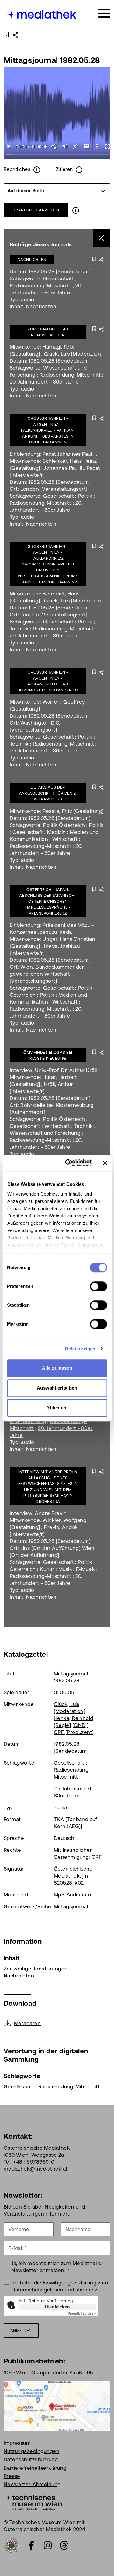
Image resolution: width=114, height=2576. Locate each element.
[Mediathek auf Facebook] (31, 2545)
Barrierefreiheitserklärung (35, 2468)
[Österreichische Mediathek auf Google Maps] (57, 2406)
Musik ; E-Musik (77, 1569)
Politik (85, 496)
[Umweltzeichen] (12, 2545)
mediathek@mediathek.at (36, 2169)
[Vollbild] (107, 146)
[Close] (102, 238)
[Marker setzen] (76, 146)
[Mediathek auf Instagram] (48, 2545)
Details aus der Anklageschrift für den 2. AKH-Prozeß (48, 793)
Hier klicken (57, 2307)
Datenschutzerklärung (31, 2459)
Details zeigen (80, 1349)
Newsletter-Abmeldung (32, 2484)
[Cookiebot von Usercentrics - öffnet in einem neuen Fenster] (68, 1163)
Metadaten (27, 2023)
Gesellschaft (59, 278)
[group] (57, 191)
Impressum (17, 2443)
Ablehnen (57, 1408)
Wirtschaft (65, 839)
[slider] (57, 155)
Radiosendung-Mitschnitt (40, 285)
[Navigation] (104, 14)
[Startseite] (40, 14)
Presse (12, 2476)
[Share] (54, 146)
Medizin (56, 832)
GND (80, 1725)
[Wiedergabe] (9, 146)
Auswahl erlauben (57, 1388)
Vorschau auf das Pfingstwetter (48, 332)
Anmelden (21, 2330)
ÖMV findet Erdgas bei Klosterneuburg (48, 1055)
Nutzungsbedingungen (31, 2451)
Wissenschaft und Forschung (45, 1133)
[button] (97, 146)
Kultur (47, 1569)
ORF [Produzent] (74, 1732)
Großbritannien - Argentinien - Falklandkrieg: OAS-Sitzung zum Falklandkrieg (48, 681)
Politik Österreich (64, 825)
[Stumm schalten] (65, 146)
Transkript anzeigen (36, 210)
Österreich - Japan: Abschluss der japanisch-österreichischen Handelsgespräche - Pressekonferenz (48, 901)
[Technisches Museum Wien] (33, 2502)
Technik (19, 629)
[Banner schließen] (105, 1163)
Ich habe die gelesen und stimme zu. (60, 2286)
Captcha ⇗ (82, 2313)
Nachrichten (32, 259)
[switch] (98, 1286)
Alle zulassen (57, 1368)
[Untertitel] (86, 146)
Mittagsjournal (71, 1906)
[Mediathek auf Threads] (64, 2545)
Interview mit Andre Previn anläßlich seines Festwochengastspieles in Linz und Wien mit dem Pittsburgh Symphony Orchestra (48, 1487)
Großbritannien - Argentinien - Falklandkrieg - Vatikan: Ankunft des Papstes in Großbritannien (48, 430)
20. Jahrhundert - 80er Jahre (44, 382)
